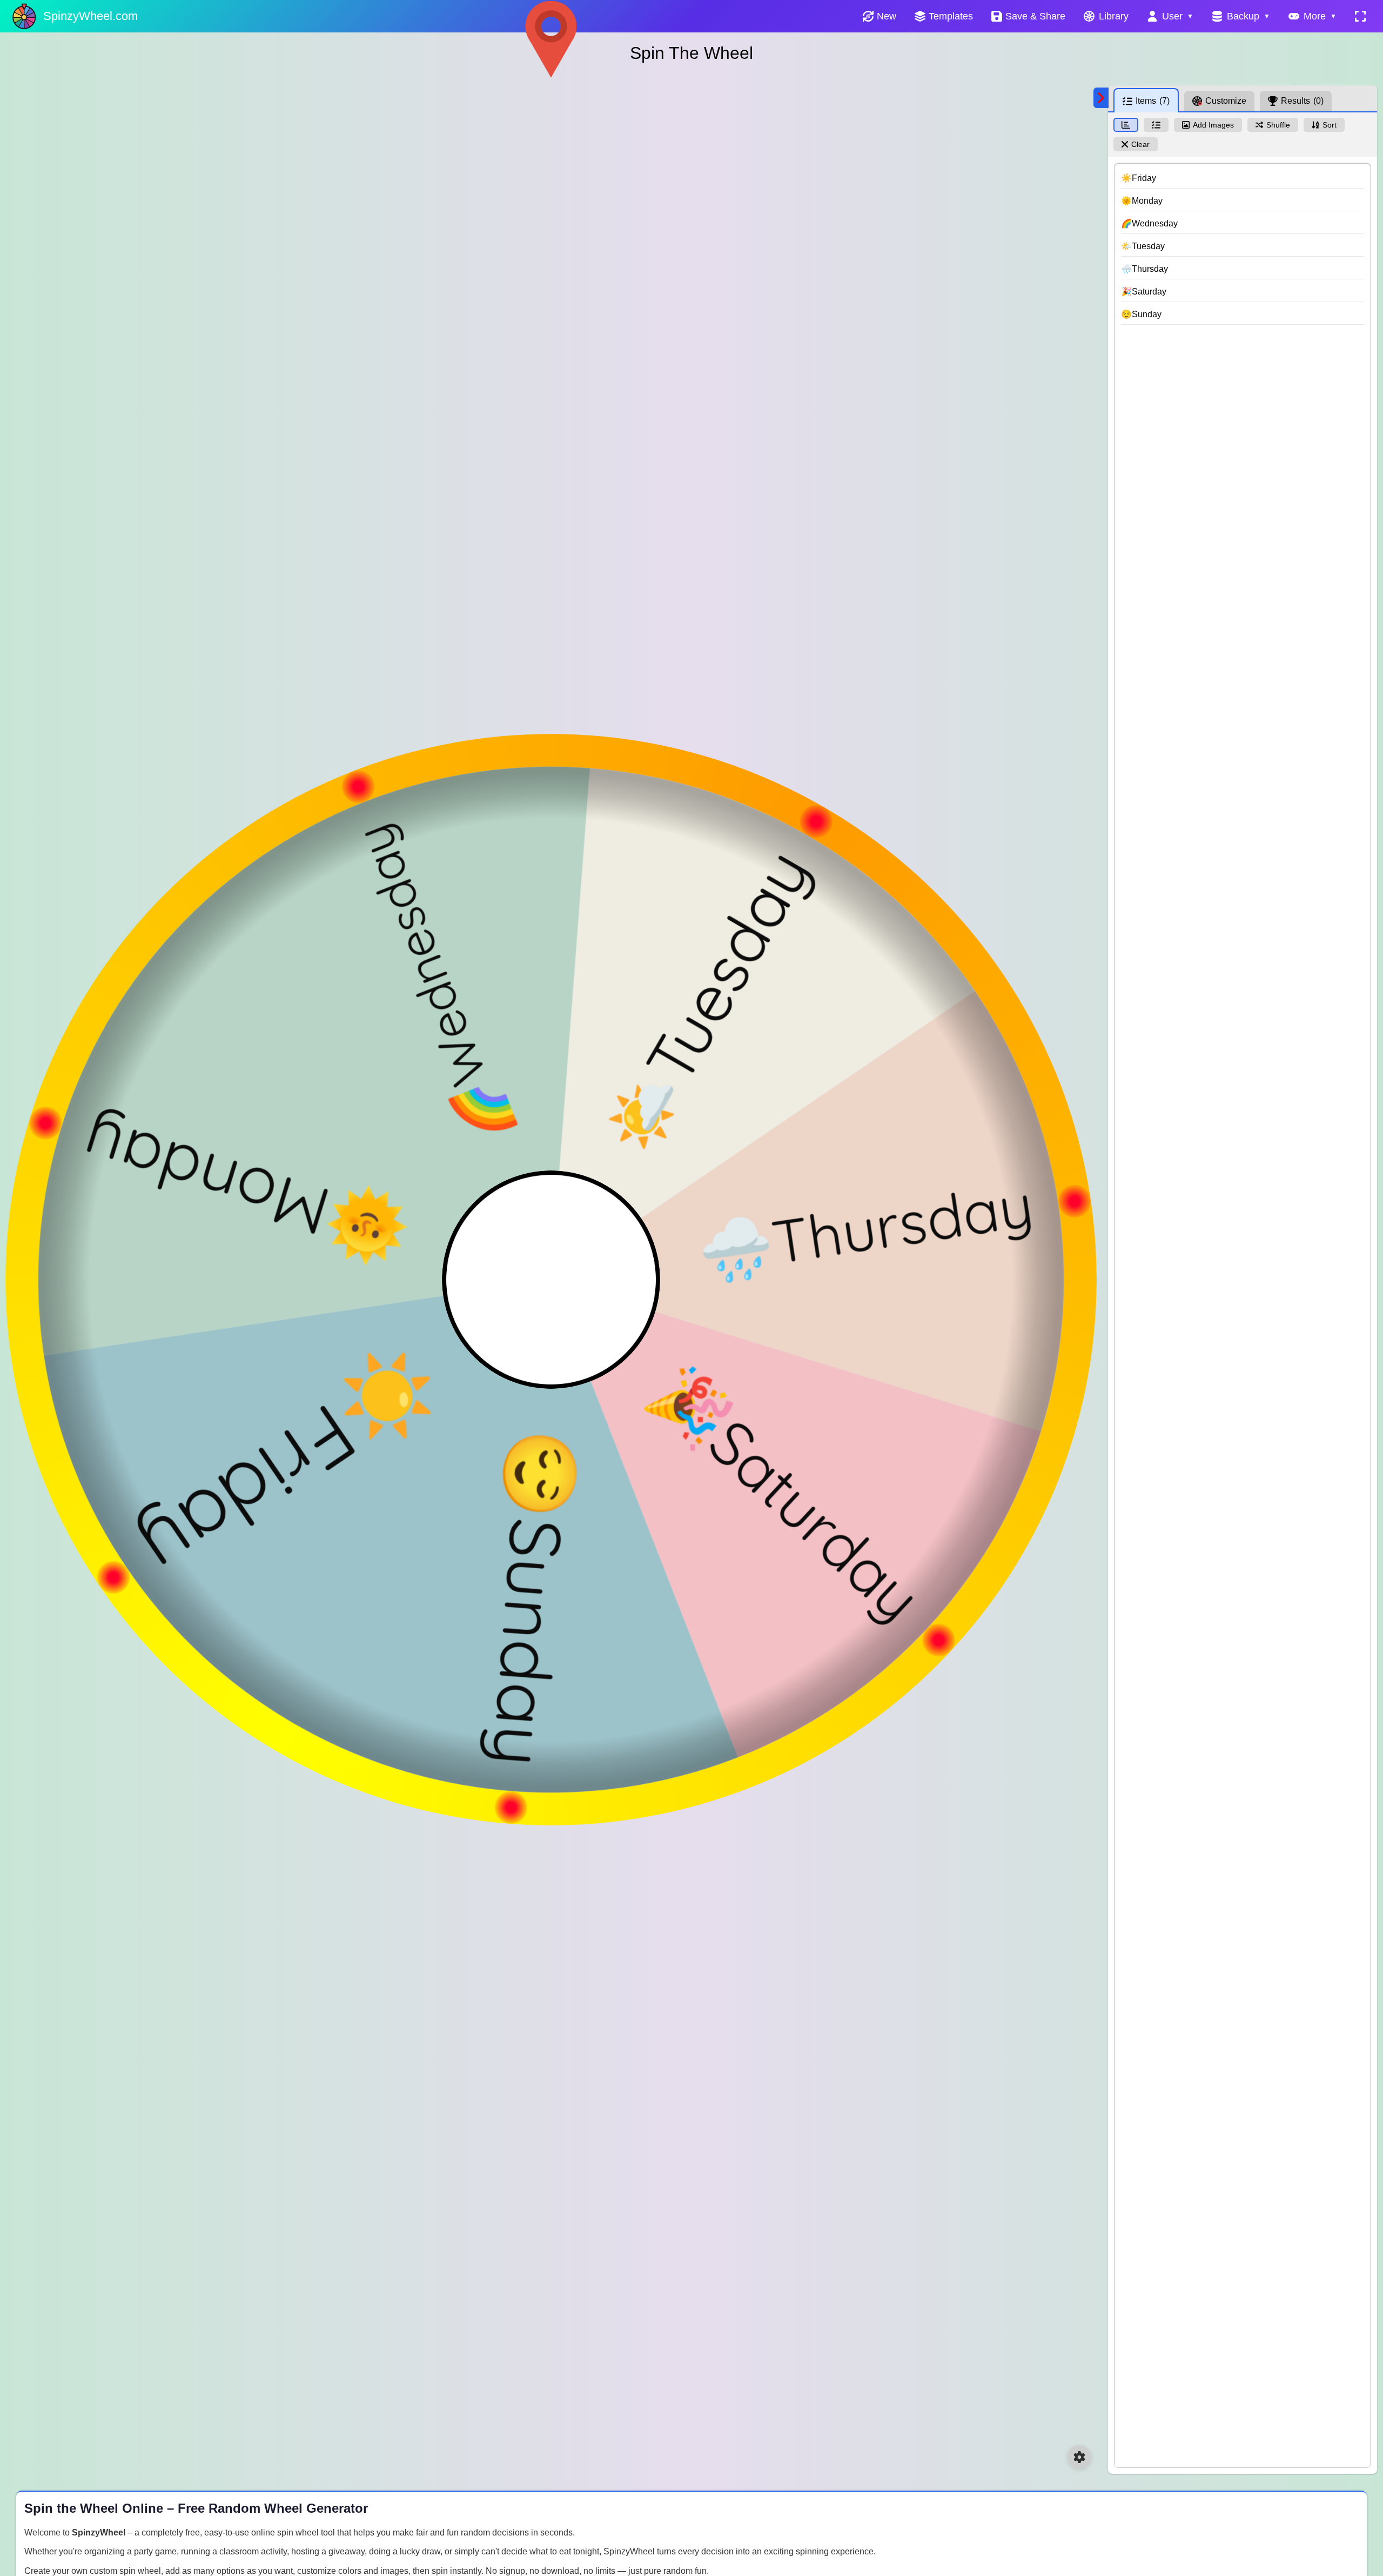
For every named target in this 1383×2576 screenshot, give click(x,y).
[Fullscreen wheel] (1360, 16)
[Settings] (1079, 2457)
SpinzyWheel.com (90, 16)
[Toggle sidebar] (1101, 98)
